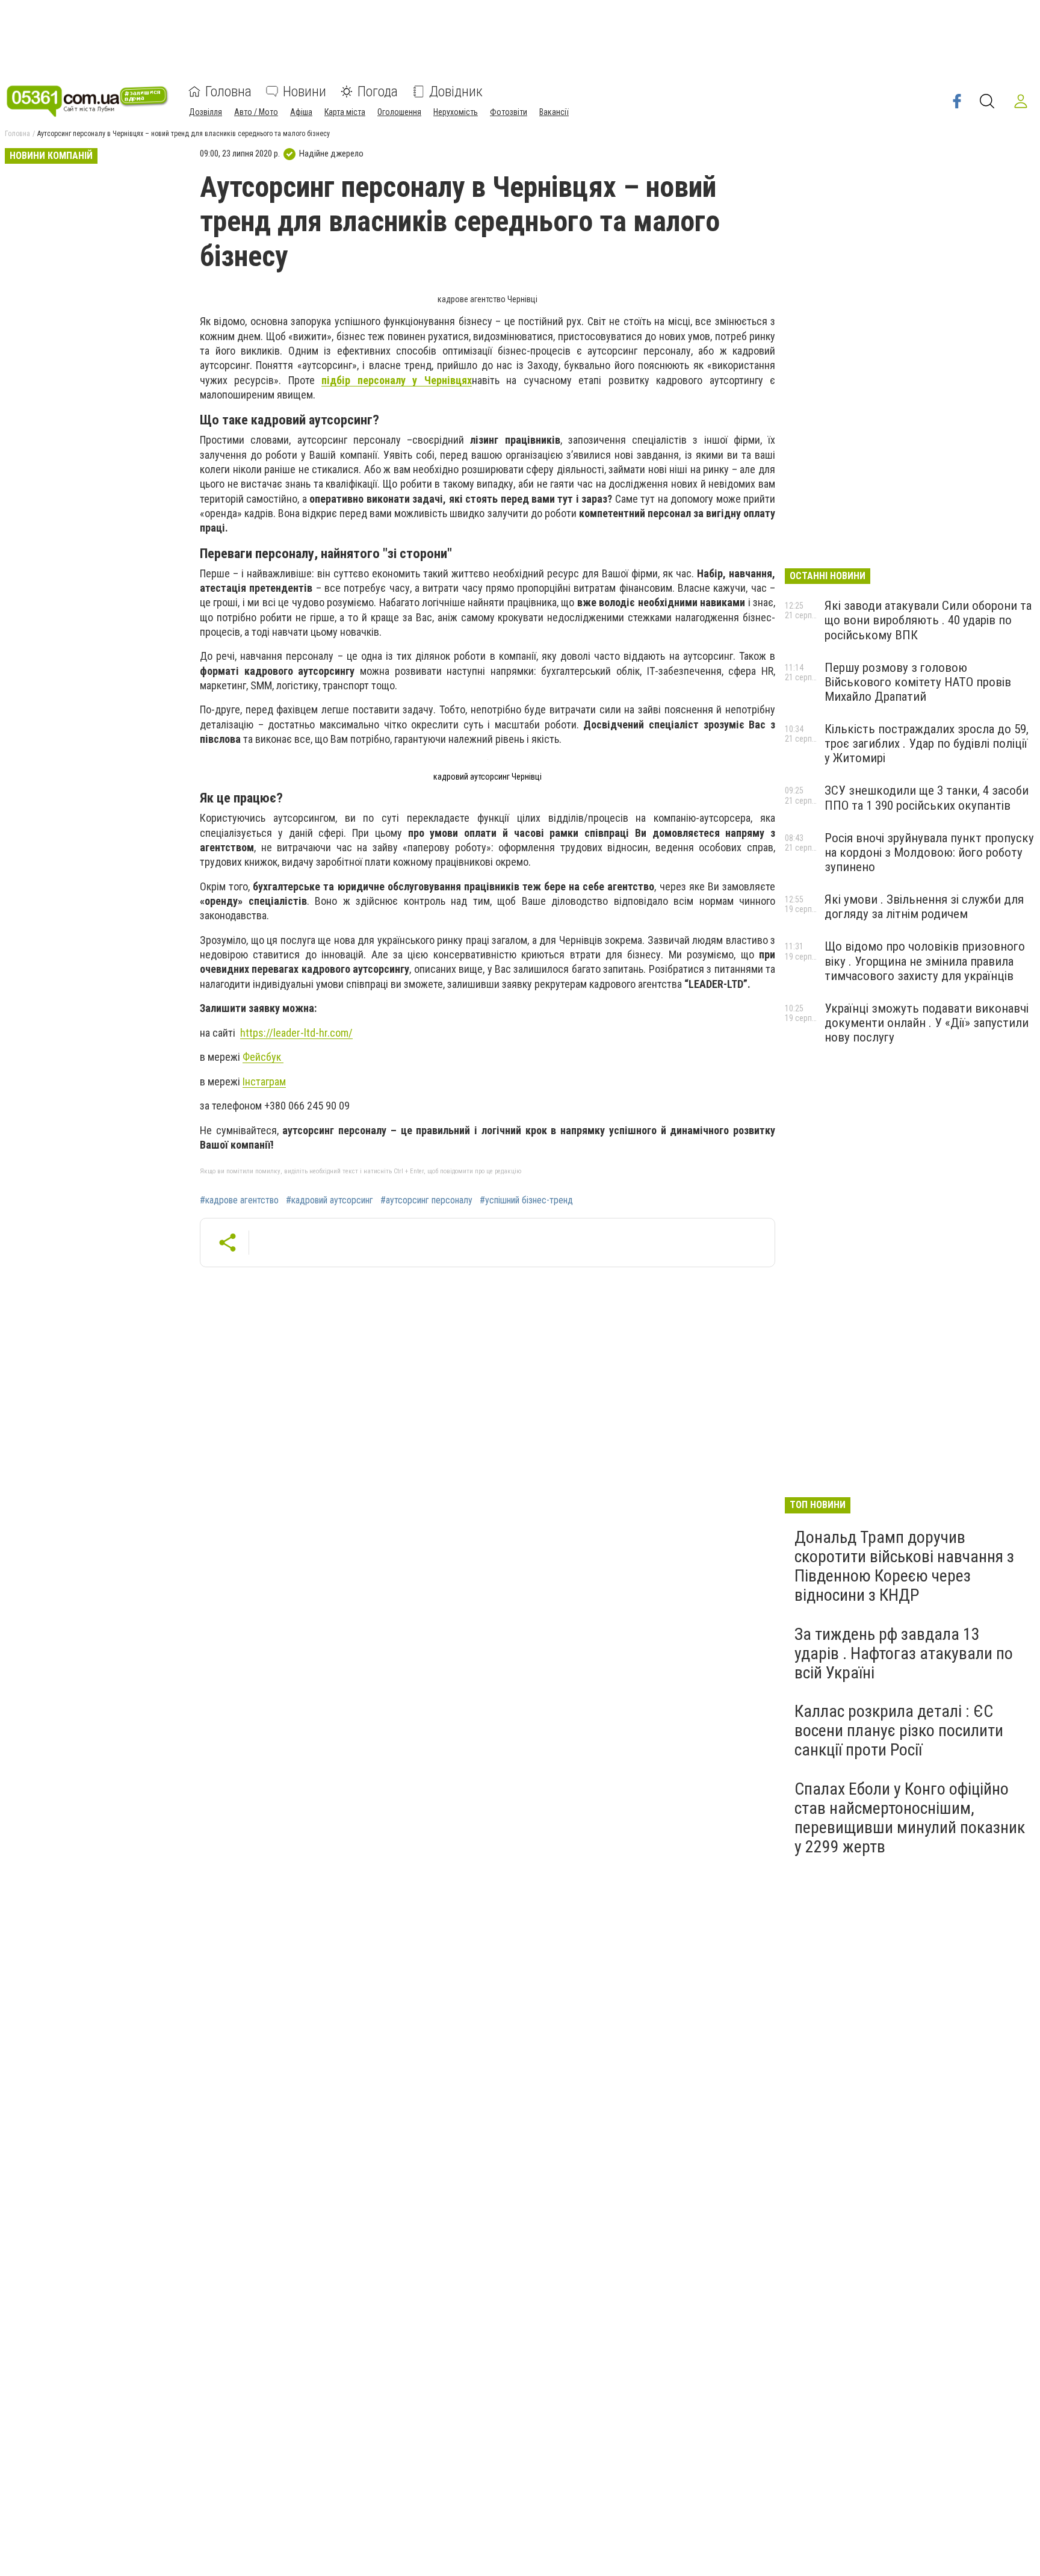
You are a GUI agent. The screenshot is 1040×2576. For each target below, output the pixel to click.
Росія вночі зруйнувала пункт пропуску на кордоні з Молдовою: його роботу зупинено (929, 852)
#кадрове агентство (239, 1200)
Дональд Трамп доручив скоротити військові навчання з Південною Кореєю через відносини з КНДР (904, 1566)
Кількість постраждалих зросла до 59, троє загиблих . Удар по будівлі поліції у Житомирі (927, 743)
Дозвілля (206, 112)
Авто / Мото (256, 112)
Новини (305, 92)
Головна (228, 92)
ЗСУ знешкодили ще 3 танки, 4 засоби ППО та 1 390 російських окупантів (927, 798)
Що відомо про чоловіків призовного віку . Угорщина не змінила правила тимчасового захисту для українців (925, 961)
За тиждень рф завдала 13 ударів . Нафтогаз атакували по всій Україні (904, 1653)
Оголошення (399, 112)
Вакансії (554, 112)
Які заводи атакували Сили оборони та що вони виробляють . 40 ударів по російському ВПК (928, 620)
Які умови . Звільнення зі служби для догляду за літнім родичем (924, 907)
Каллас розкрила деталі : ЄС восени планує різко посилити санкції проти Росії (899, 1730)
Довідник (456, 92)
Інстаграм (264, 1082)
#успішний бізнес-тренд (526, 1200)
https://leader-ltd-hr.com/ (296, 1033)
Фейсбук (263, 1057)
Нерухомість (456, 112)
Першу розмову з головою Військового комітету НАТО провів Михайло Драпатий (918, 682)
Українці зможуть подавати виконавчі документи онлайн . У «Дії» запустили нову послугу (927, 1023)
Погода (378, 92)
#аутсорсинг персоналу (426, 1200)
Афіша (301, 112)
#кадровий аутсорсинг (330, 1200)
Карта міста (345, 112)
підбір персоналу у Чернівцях (396, 380)
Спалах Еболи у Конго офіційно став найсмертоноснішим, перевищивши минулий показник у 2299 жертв (910, 1818)
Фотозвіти (509, 112)
